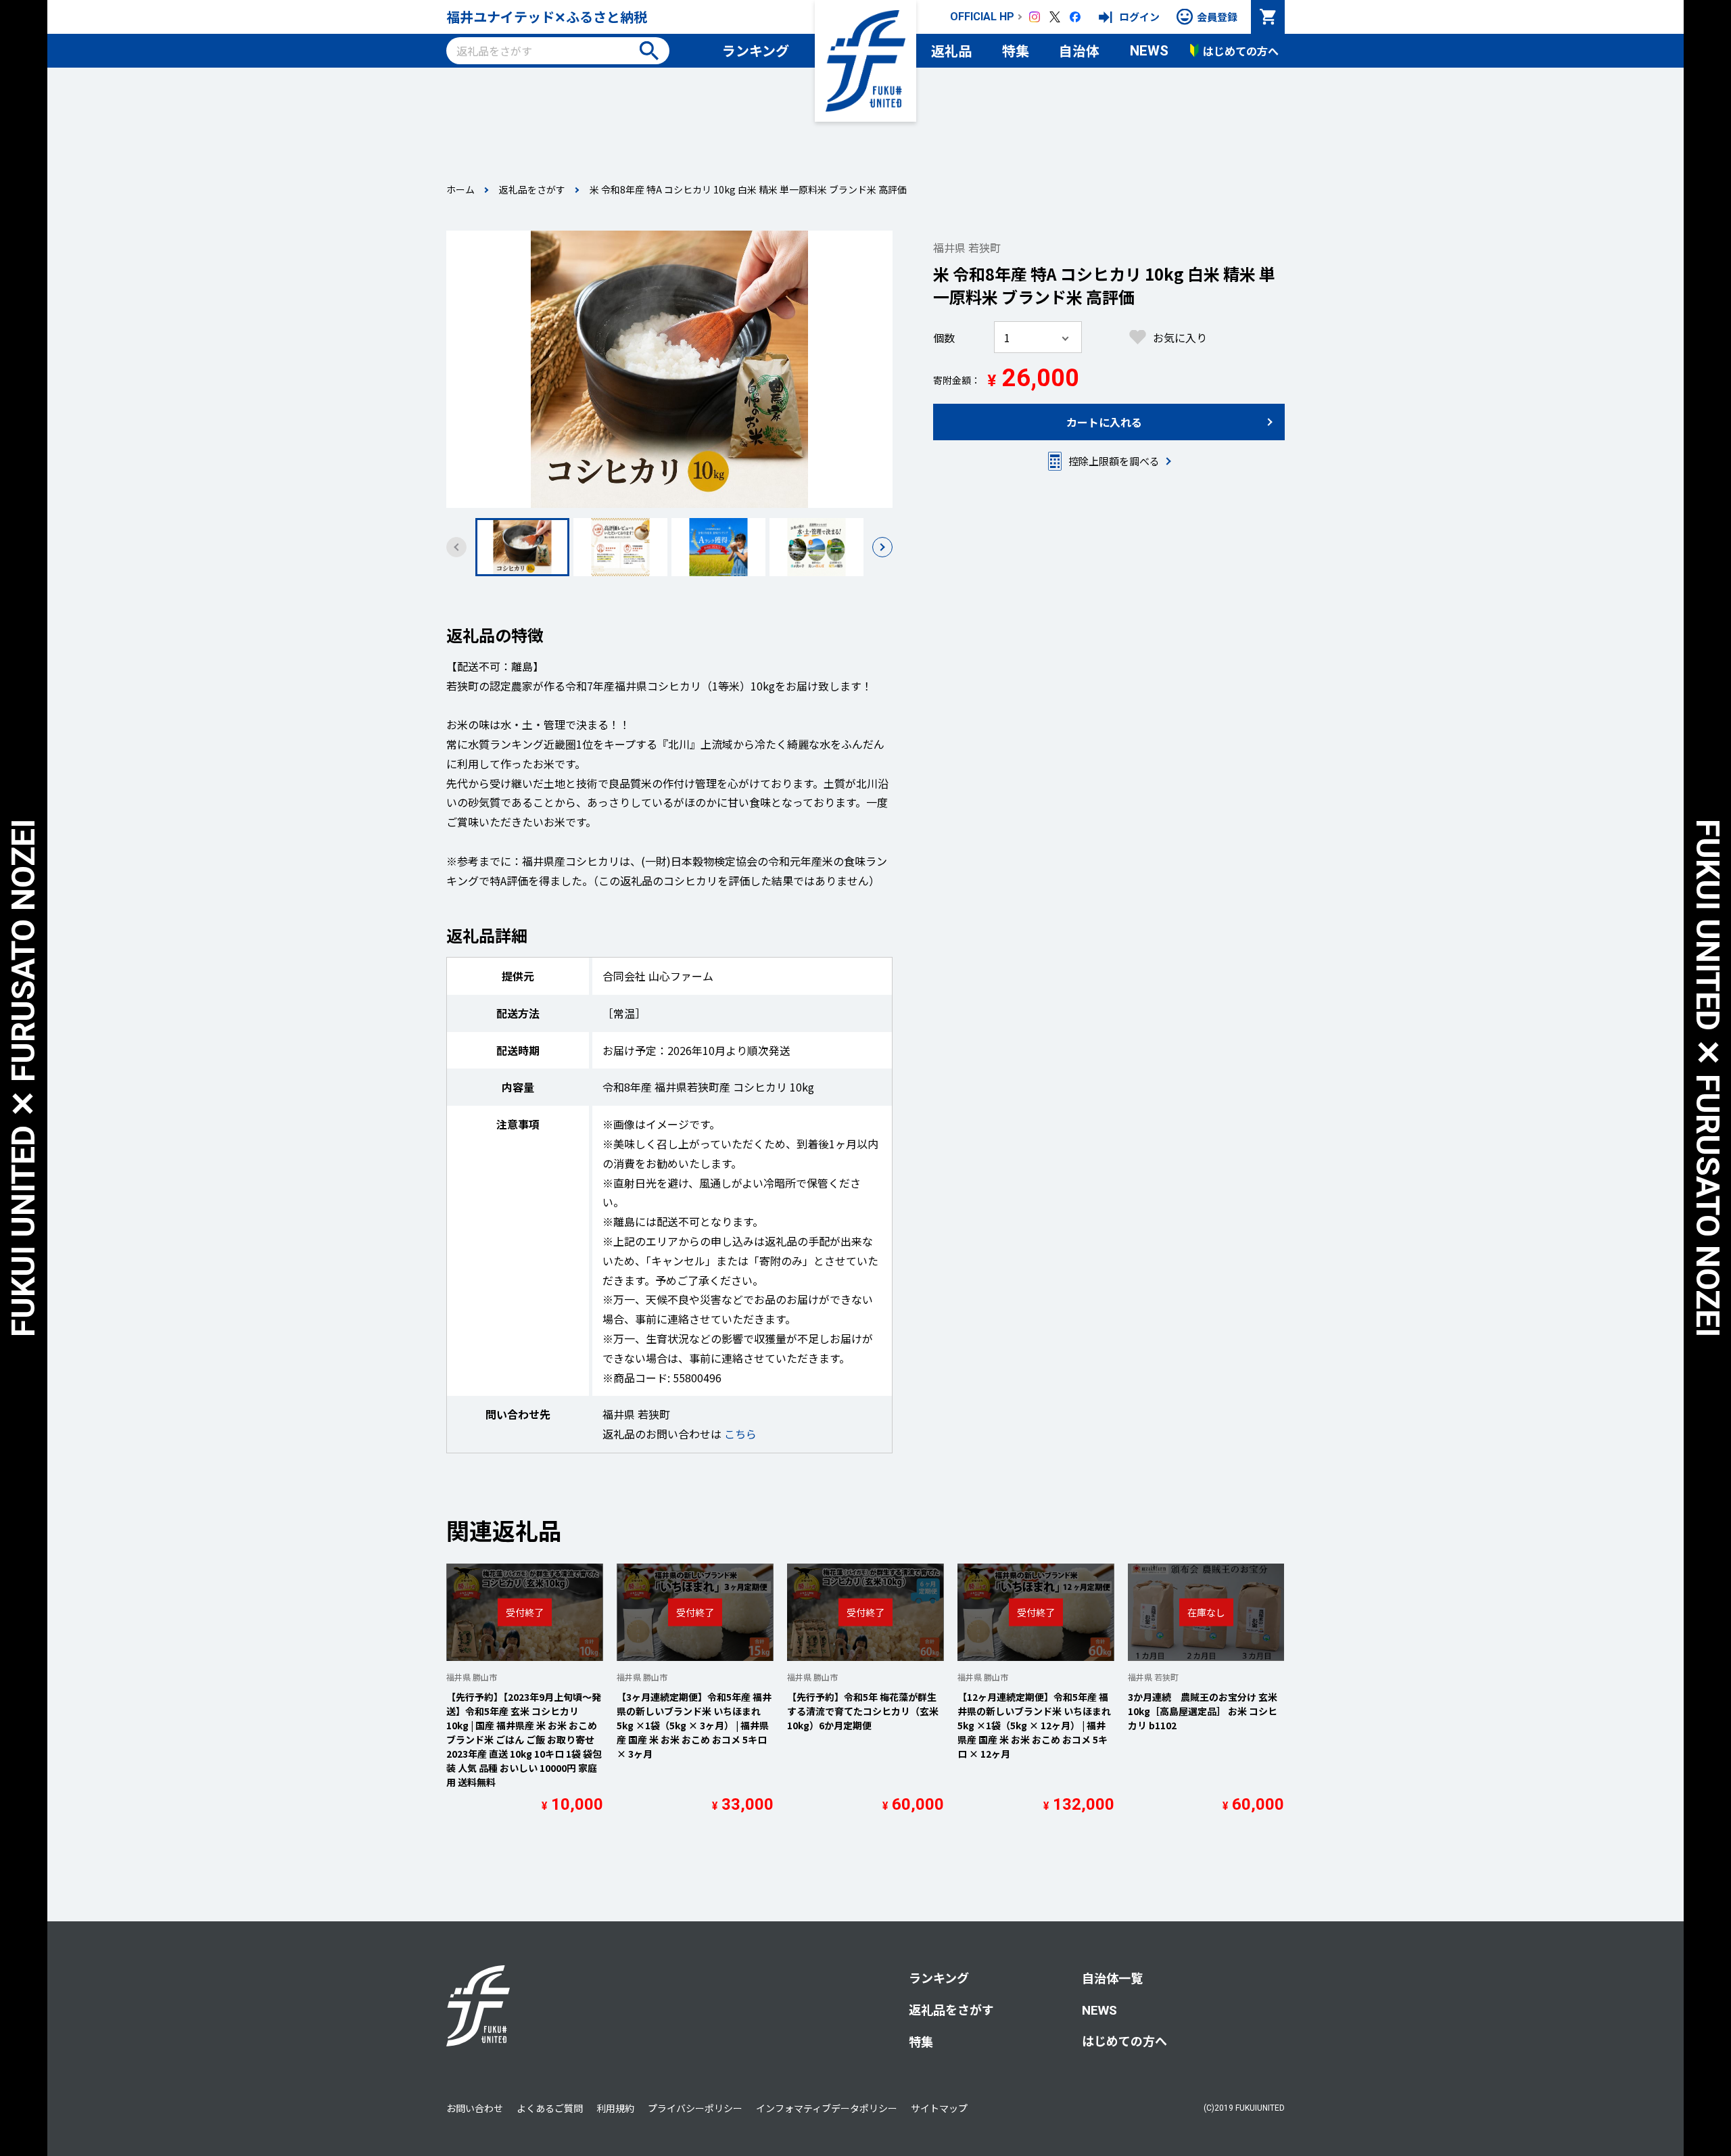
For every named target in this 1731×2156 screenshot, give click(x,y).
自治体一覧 (1112, 1977)
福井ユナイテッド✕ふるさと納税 (547, 17)
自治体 (1079, 50)
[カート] (1268, 17)
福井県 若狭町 (967, 248)
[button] (882, 547)
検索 (649, 51)
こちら (740, 1434)
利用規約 (615, 2108)
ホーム (460, 189)
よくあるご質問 (550, 2108)
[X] (1055, 17)
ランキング (756, 50)
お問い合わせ (475, 2108)
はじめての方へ (1124, 2040)
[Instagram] (1035, 17)
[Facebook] (1075, 17)
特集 (1016, 50)
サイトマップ (939, 2108)
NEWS (1149, 51)
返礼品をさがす (532, 189)
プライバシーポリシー (695, 2108)
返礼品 (951, 50)
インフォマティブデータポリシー (827, 2108)
